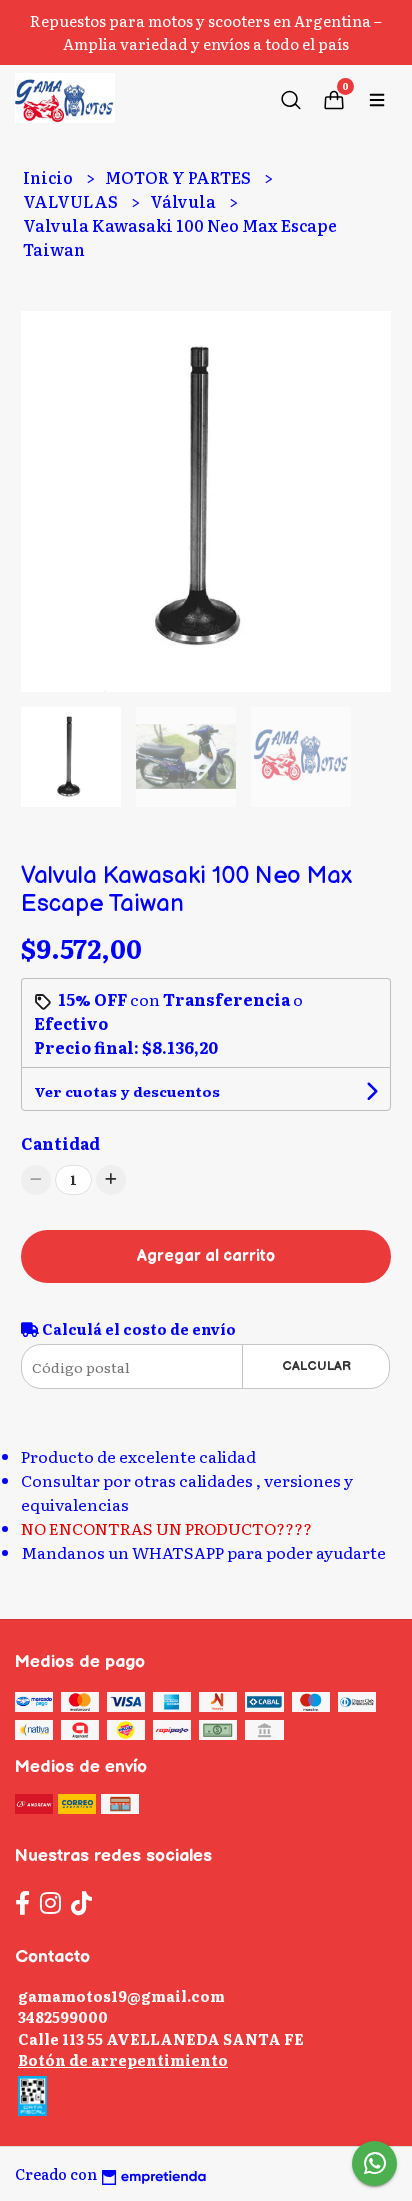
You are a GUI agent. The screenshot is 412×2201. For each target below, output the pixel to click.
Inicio (49, 177)
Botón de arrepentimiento (123, 2059)
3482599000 (63, 2016)
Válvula (184, 201)
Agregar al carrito (206, 1256)
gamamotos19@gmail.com (121, 1995)
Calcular (316, 1366)
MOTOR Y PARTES (179, 177)
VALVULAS (72, 201)
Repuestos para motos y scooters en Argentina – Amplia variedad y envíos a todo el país (206, 32)
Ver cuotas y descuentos (127, 1091)
